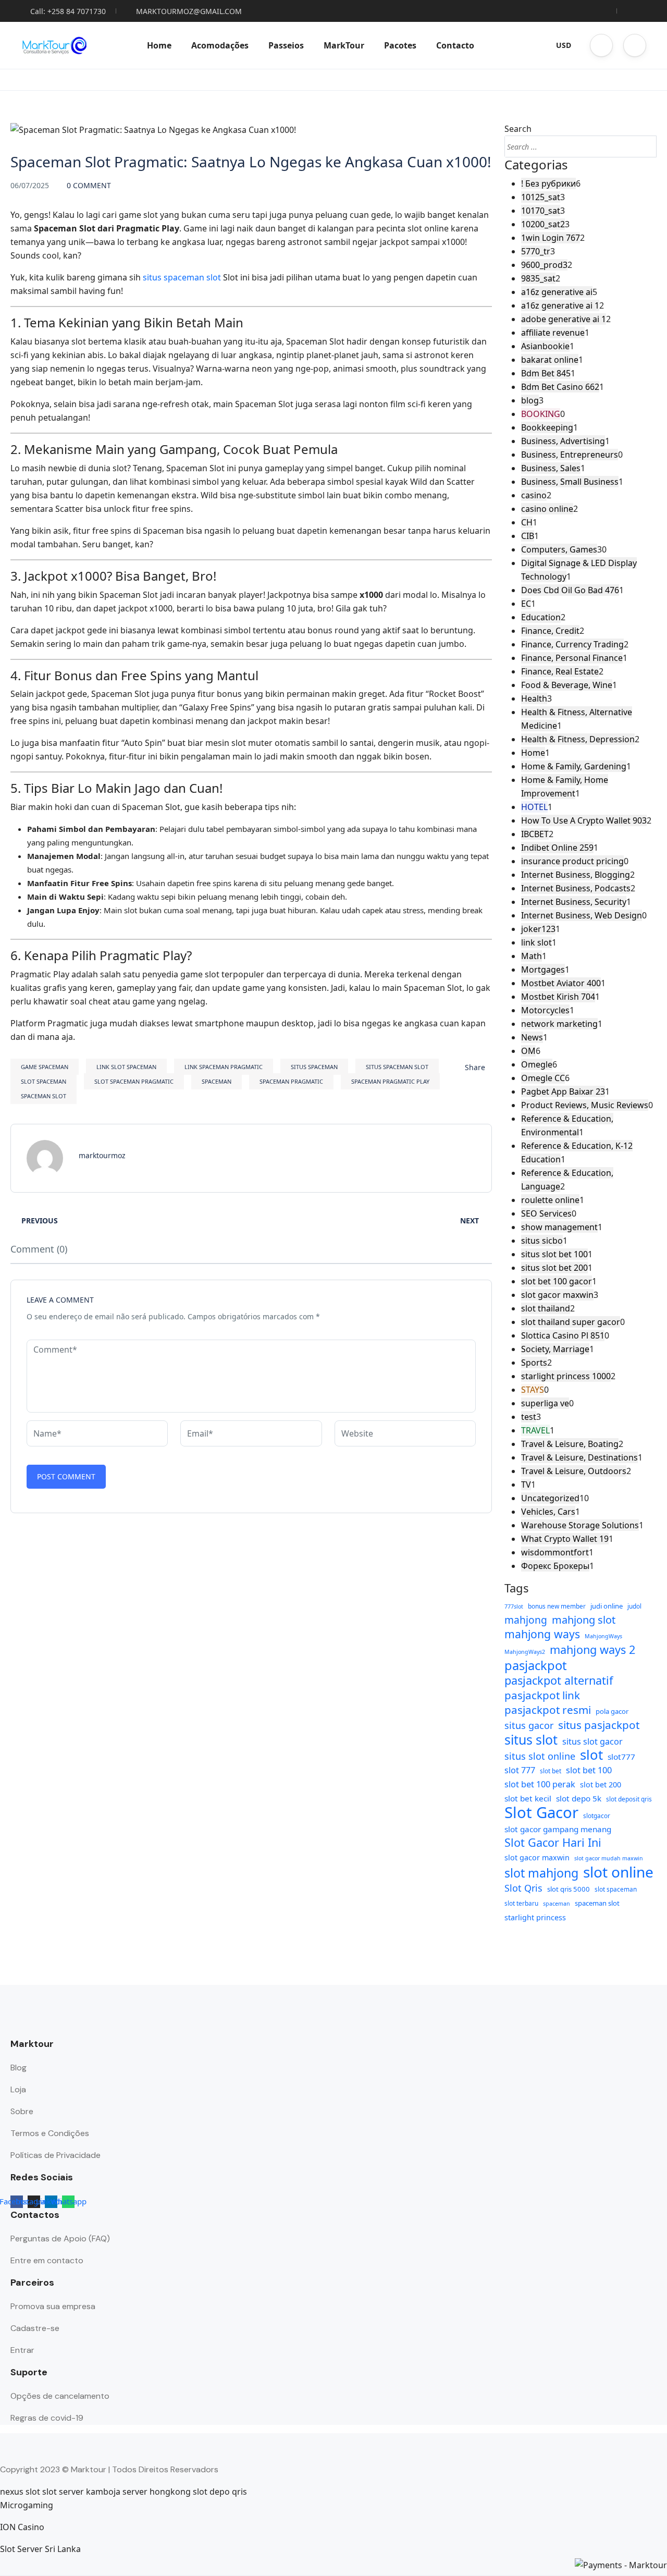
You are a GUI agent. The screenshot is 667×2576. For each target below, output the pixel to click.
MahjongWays (603, 1636)
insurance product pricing (572, 861)
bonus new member (557, 1606)
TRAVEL (535, 1430)
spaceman (217, 1081)
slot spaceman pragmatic (134, 1081)
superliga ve (545, 1403)
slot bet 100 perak (540, 1784)
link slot (536, 942)
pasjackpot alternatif (559, 1680)
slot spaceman (44, 1081)
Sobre (22, 2111)
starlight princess (535, 1917)
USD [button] (564, 45)
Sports (534, 1363)
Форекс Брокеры (555, 1566)
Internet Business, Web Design (582, 915)
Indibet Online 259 (557, 848)
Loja (18, 2089)
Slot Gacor (541, 1812)
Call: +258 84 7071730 (68, 11)
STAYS (533, 1390)
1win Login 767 (551, 238)
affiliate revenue (553, 333)
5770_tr (536, 251)
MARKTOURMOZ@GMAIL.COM (189, 11)
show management (559, 1227)
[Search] (646, 146)
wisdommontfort (555, 1552)
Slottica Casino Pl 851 (563, 1335)
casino (534, 495)
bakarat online (550, 360)
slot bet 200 (601, 1784)
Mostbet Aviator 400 (561, 983)
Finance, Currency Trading (572, 644)
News (532, 1037)
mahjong (526, 1620)
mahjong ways (542, 1634)
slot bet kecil (528, 1798)
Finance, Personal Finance (572, 658)
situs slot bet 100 (554, 1254)
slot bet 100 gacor (557, 1281)
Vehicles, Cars (548, 1512)
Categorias (536, 165)
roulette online (550, 1200)
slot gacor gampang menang (558, 1829)
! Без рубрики (548, 183)
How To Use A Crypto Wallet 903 (584, 820)
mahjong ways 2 (592, 1650)
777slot (514, 1606)
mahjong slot (584, 1620)
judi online (607, 1606)
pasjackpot (536, 1665)
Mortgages (543, 970)
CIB (528, 536)
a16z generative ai (557, 292)
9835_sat (538, 278)
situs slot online (540, 1756)
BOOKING (541, 414)
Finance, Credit (550, 631)
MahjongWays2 (525, 1652)
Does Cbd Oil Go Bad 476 (570, 590)
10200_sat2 (543, 224)
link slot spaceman (126, 1067)
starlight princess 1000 (566, 1376)
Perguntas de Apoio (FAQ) (60, 2238)
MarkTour (344, 45)
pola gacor (612, 1711)
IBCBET (535, 834)
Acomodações (220, 45)
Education (541, 617)
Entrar (22, 2350)
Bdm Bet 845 (546, 373)
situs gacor (529, 1725)
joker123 (538, 929)
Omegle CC (543, 1078)
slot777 (621, 1757)
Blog (18, 2068)
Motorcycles (545, 1010)
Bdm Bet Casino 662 (560, 387)
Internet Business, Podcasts (576, 888)
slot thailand (546, 1308)
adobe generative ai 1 (564, 319)
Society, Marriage (555, 1349)
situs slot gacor (592, 1741)
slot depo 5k (579, 1798)
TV (526, 1485)
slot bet (551, 1771)
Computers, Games (559, 549)
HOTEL (534, 807)
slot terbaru (521, 1903)
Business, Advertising (563, 441)
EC (526, 604)
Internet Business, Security (574, 902)
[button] (601, 45)
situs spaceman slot (182, 277)
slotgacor (597, 1816)
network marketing (559, 1024)
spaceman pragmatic (291, 1081)
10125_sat (541, 197)
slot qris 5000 (569, 1889)
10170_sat (541, 211)
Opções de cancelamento (60, 2396)
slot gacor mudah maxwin (609, 1858)
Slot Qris (523, 1888)
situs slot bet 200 (554, 1268)
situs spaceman (314, 1067)
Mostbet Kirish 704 (558, 997)
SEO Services (546, 1213)
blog (530, 400)
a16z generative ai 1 (560, 305)
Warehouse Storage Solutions (580, 1525)
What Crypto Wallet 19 (565, 1539)
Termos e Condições (50, 2133)
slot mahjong (541, 1873)
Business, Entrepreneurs (570, 455)
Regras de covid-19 (47, 2418)
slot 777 (520, 1770)
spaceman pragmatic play (390, 1081)
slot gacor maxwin (557, 1295)
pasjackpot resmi (548, 1710)
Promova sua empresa (53, 2306)
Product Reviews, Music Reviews (585, 1105)
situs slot (531, 1739)
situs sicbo (542, 1241)
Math (532, 956)
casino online (547, 509)
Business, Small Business (570, 482)
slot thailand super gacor (571, 1322)
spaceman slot (44, 1096)
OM (528, 1051)
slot (591, 1755)
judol (634, 1606)
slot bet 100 (589, 1770)
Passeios (286, 45)
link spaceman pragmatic (224, 1067)
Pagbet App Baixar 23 (563, 1091)
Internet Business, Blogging (576, 875)
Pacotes (400, 45)
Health (534, 698)
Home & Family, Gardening (574, 766)
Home (159, 45)
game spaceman (45, 1067)
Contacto (455, 45)
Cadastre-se (35, 2328)
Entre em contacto (47, 2260)
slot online (618, 1872)
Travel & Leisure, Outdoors (574, 1471)
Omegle (537, 1064)
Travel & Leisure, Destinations (579, 1457)
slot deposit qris (629, 1799)
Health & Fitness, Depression (578, 739)
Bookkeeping (547, 427)
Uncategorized (550, 1498)
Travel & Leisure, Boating (570, 1444)
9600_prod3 (544, 265)
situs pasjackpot (599, 1725)
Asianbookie (545, 346)
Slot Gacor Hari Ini (553, 1843)
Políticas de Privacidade (55, 2155)
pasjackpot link (542, 1695)
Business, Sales (551, 468)
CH (527, 522)
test (529, 1417)
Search (518, 129)
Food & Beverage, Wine (567, 685)
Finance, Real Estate (560, 671)
